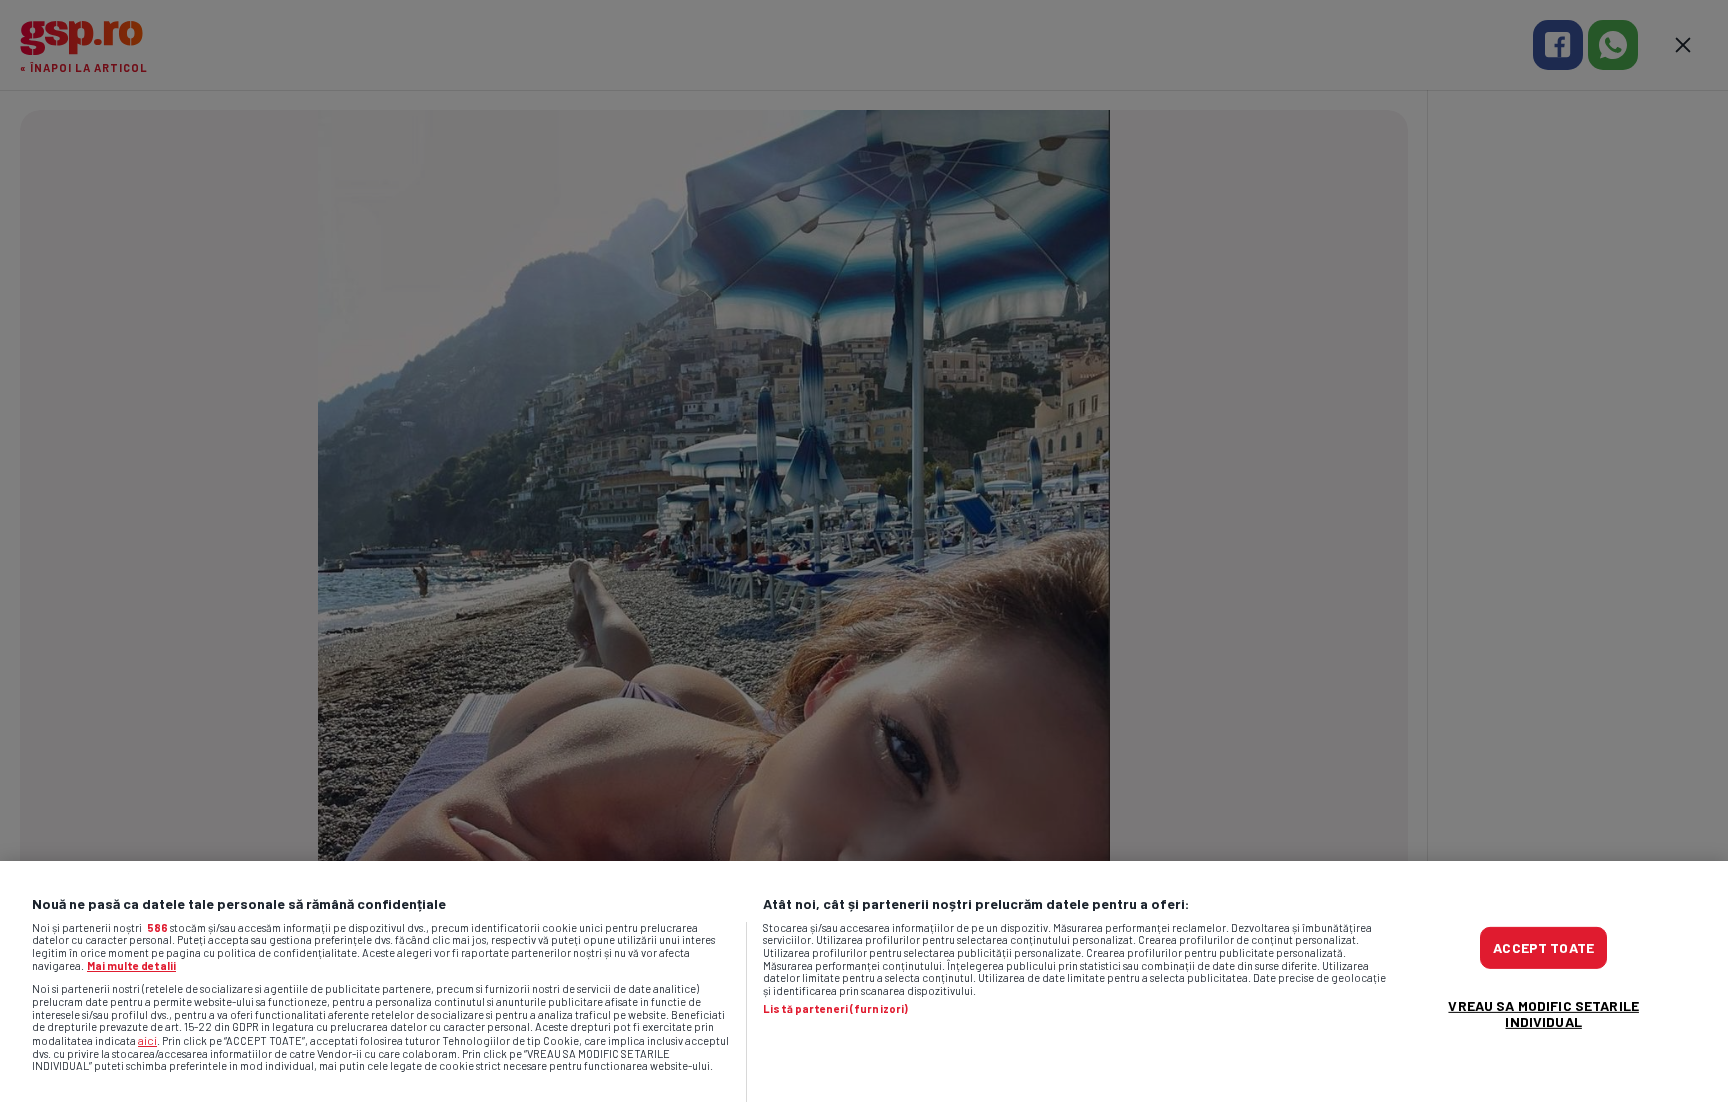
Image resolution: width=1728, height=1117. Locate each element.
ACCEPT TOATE (1543, 947)
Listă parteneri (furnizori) (835, 1009)
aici (147, 1040)
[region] (864, 989)
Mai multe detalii (131, 965)
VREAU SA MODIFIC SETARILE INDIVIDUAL (1543, 1013)
